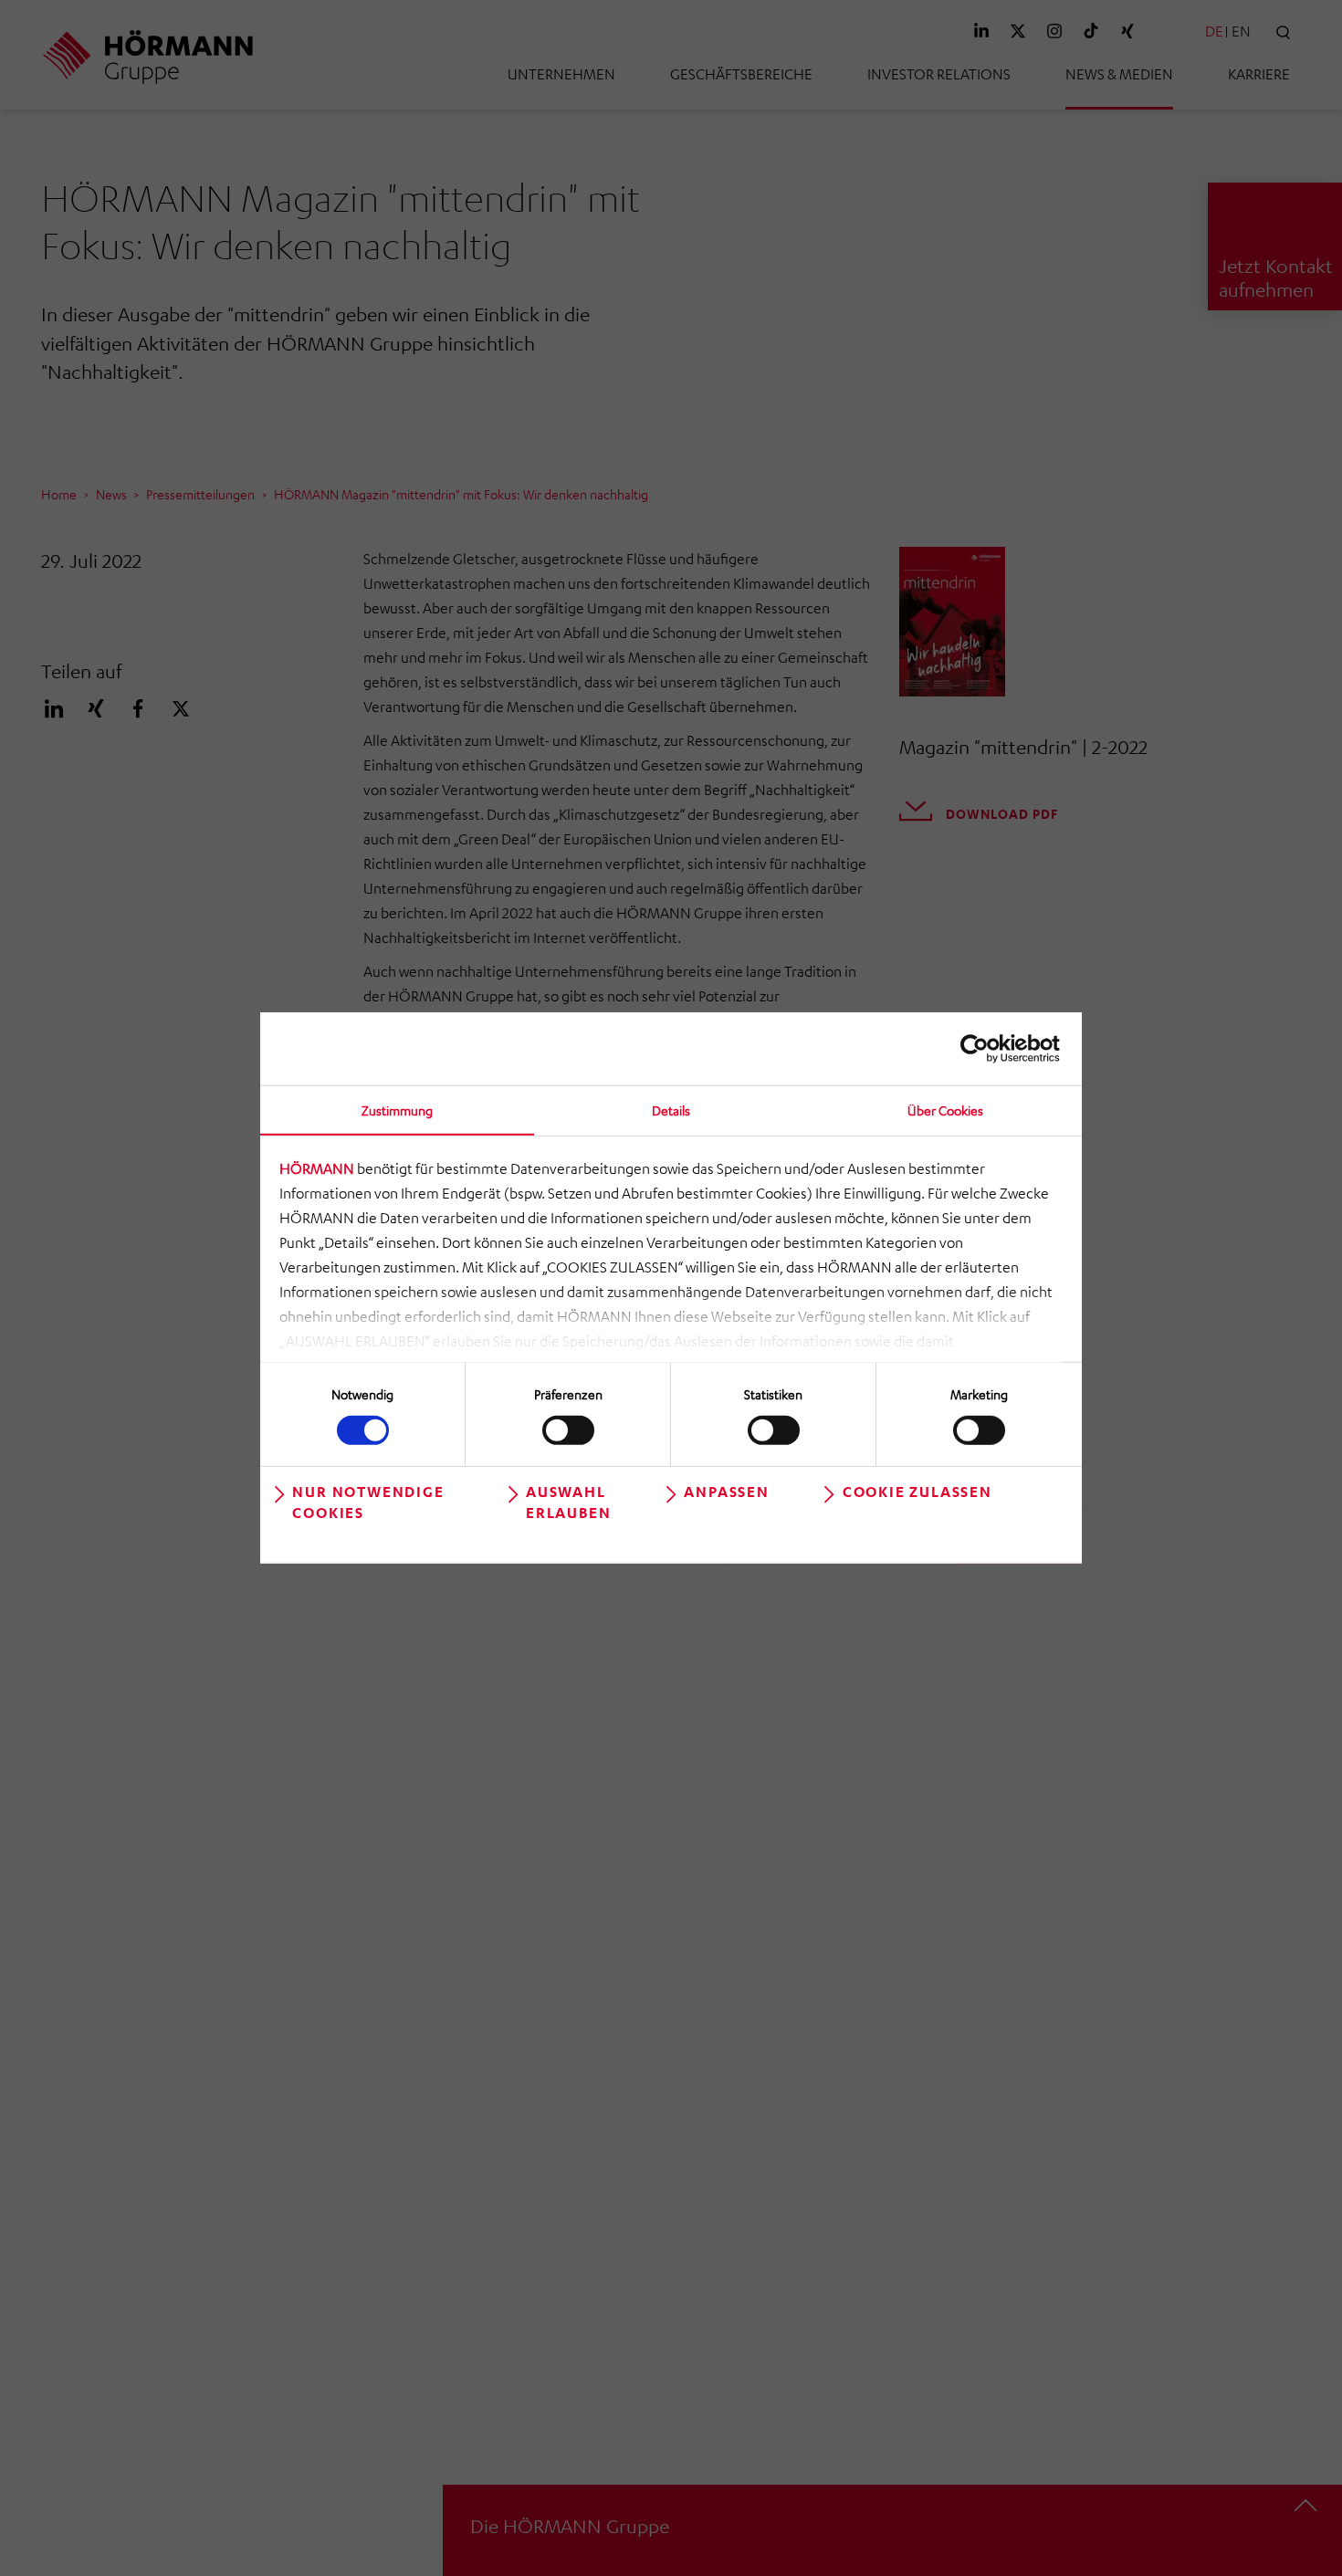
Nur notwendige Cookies (368, 1502)
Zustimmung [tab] (397, 1110)
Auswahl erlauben (568, 1502)
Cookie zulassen (917, 1492)
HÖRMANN (317, 1168)
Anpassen (726, 1492)
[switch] (568, 1429)
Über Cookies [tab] (945, 1110)
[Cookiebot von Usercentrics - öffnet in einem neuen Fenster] (980, 1049)
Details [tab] (671, 1110)
